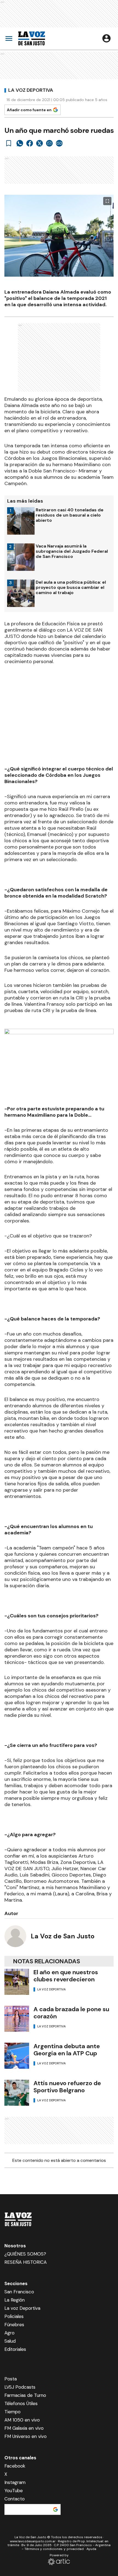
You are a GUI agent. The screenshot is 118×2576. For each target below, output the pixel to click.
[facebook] (30, 143)
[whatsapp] (20, 143)
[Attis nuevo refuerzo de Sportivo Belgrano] (17, 2093)
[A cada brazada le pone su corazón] (17, 2019)
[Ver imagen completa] (107, 201)
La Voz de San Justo (63, 1936)
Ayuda (91, 2549)
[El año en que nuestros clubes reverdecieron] (17, 1982)
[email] (49, 143)
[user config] (106, 38)
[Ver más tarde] (9, 143)
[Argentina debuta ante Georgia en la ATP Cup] (17, 2056)
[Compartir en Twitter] (40, 143)
